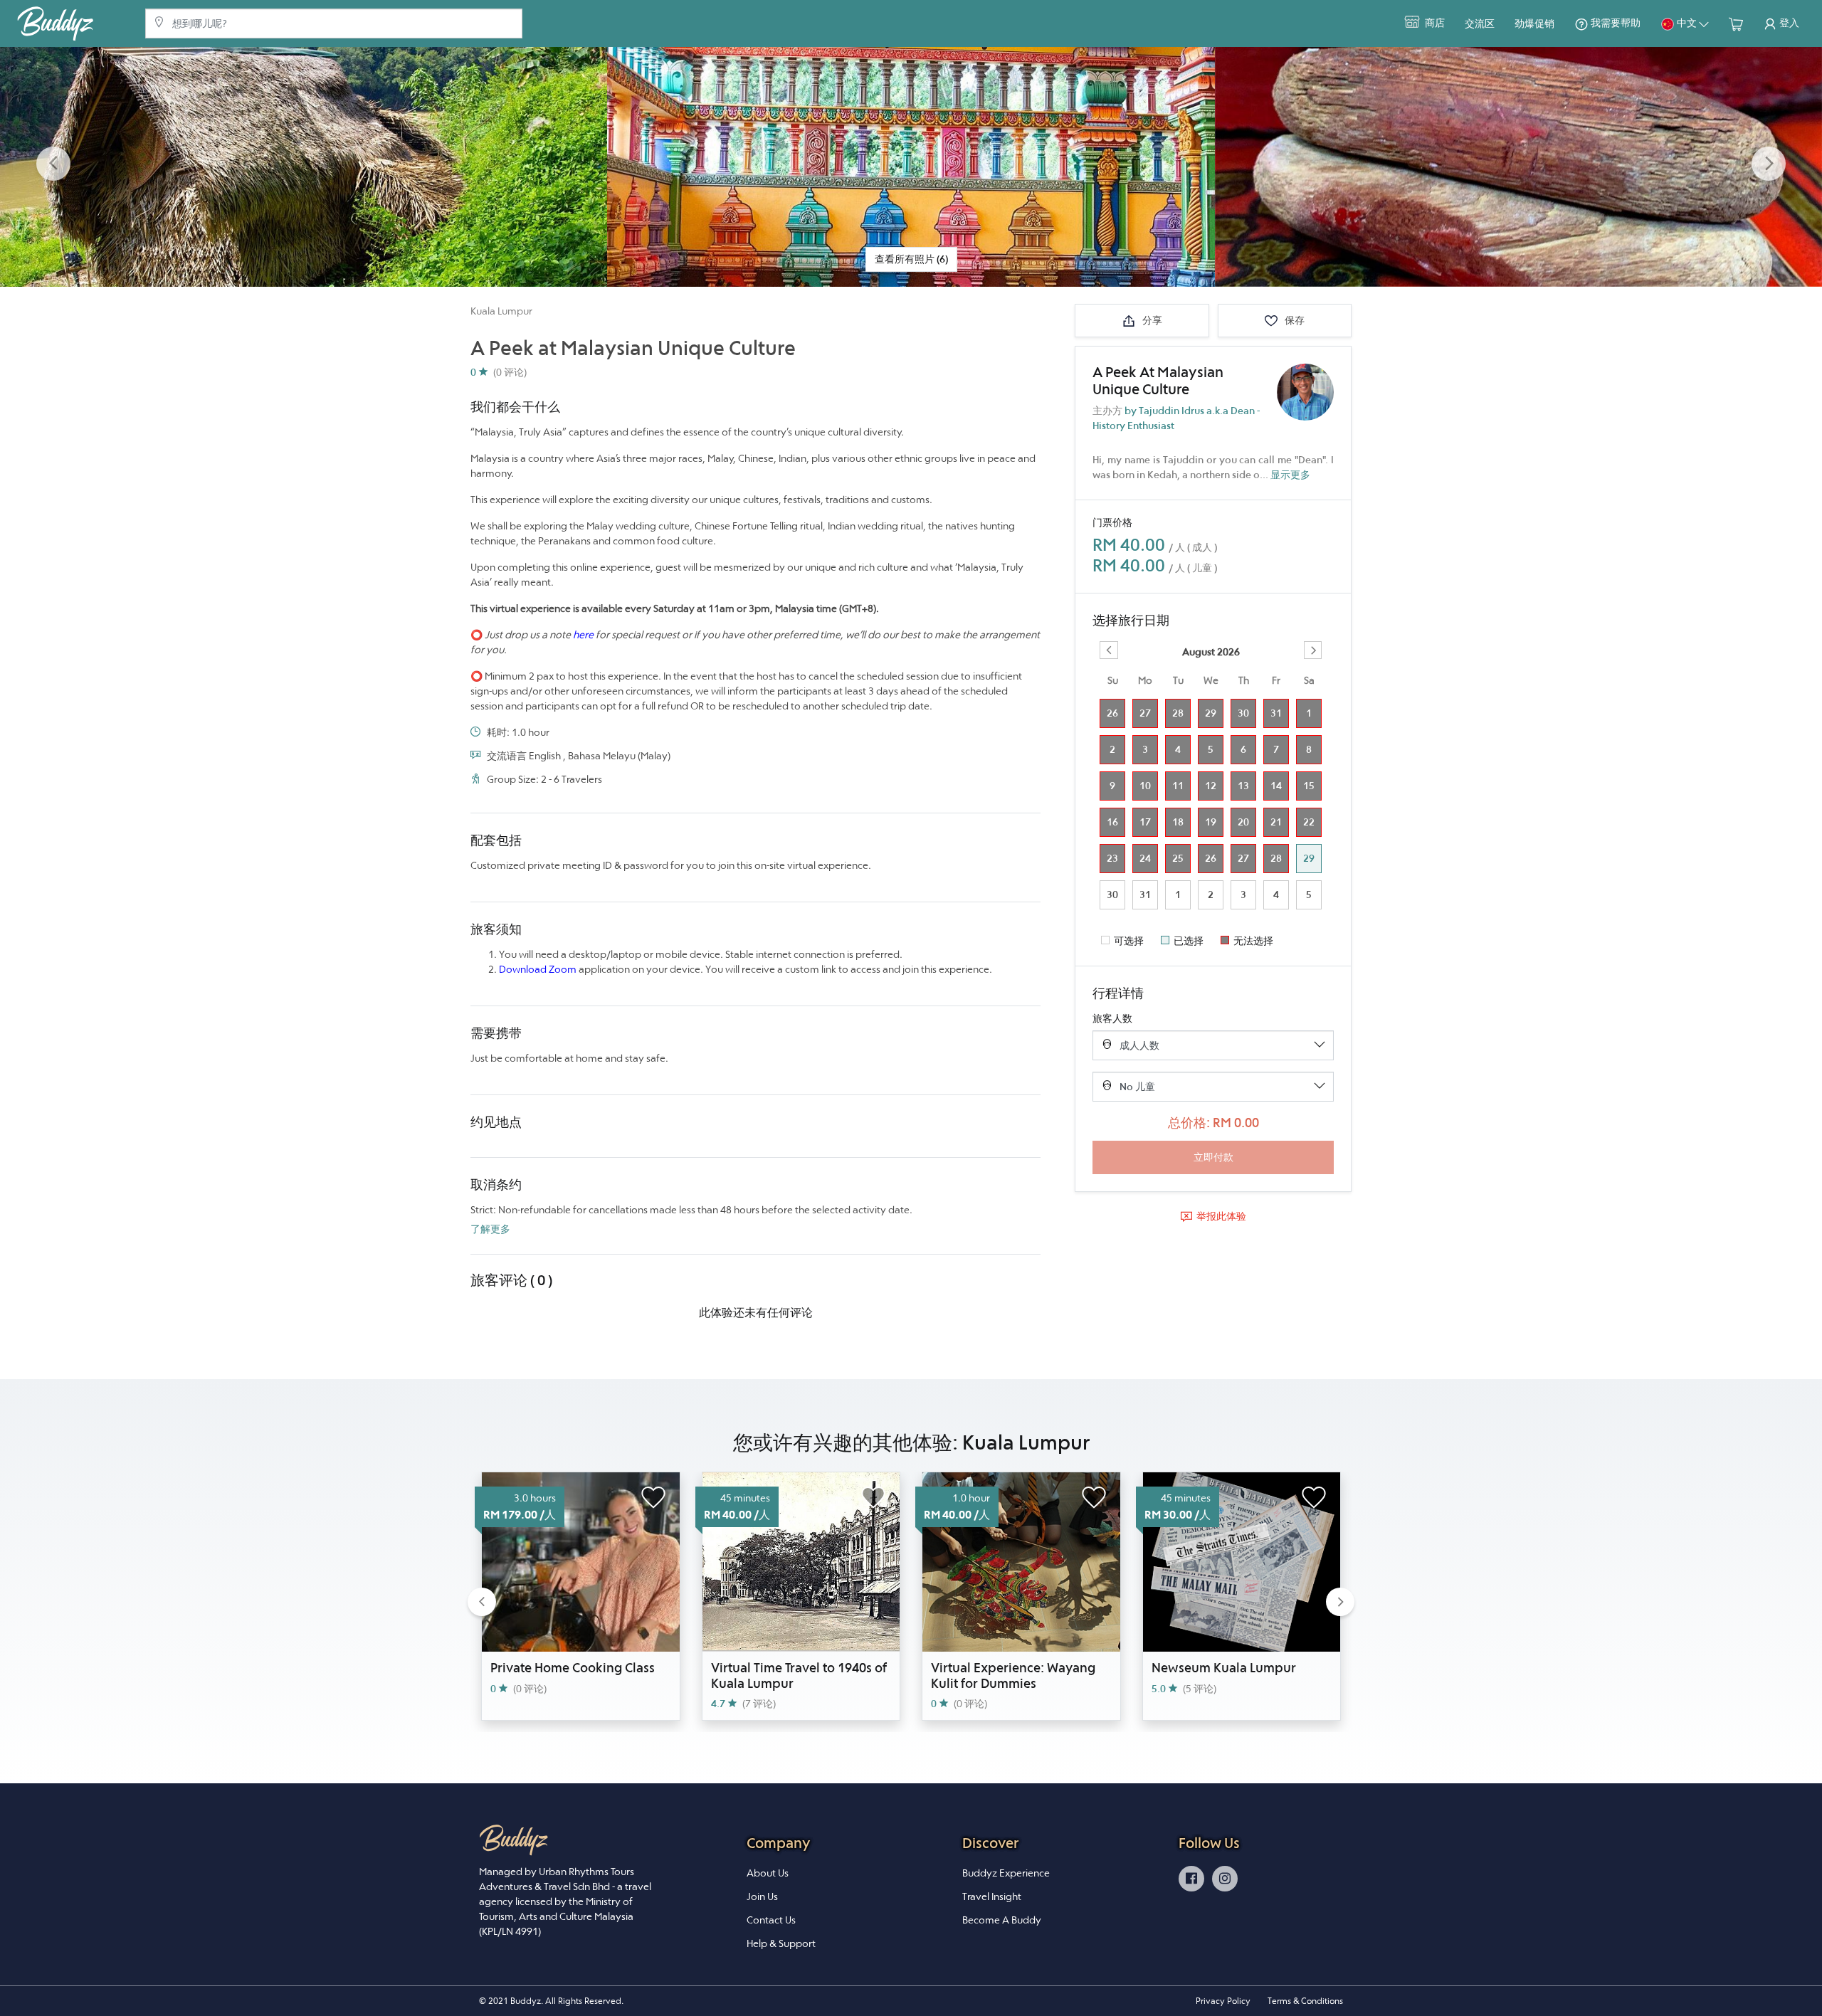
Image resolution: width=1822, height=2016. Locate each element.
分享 (1151, 320)
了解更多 (490, 1229)
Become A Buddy (1002, 1920)
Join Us (762, 1896)
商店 (1434, 23)
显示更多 (1290, 475)
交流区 (1480, 23)
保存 (1294, 320)
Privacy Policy (1223, 2001)
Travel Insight (992, 1896)
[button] (53, 164)
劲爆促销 (1534, 23)
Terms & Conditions (1305, 2001)
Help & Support (781, 1943)
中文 (1687, 23)
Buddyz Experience (1006, 1873)
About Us (768, 1873)
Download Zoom (538, 969)
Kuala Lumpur (501, 311)
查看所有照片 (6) (911, 259)
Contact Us (771, 1920)
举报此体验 (1221, 1216)
